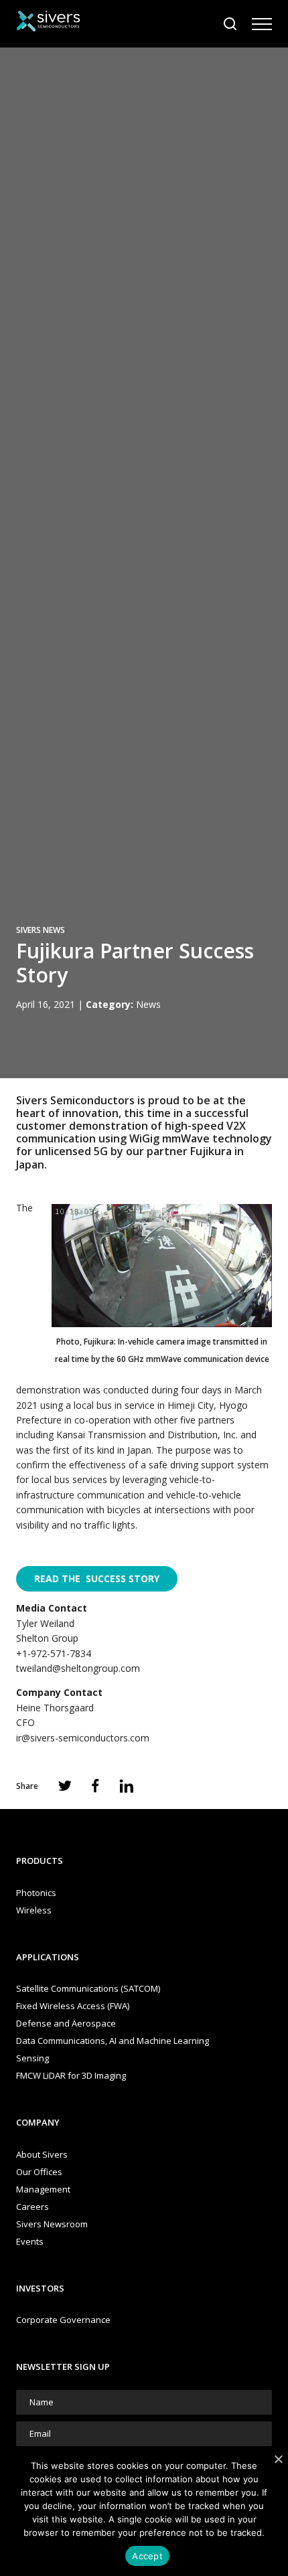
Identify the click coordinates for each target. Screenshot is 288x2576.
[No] (278, 2459)
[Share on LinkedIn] (127, 1786)
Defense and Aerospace (66, 2023)
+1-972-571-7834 (54, 1653)
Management (43, 2189)
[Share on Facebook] (95, 1786)
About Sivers (42, 2154)
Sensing (32, 2058)
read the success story (97, 1578)
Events (30, 2241)
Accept (147, 2556)
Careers (32, 2207)
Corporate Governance (63, 2320)
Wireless (34, 1910)
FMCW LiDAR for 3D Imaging (71, 2075)
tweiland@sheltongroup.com (78, 1668)
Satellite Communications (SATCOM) (88, 1988)
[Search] (230, 24)
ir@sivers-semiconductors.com (83, 1738)
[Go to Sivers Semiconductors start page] (48, 23)
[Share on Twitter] (65, 1786)
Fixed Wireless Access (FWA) (73, 2006)
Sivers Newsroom (52, 2224)
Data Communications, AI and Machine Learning (113, 2041)
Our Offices (39, 2172)
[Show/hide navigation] (262, 24)
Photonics (36, 1893)
